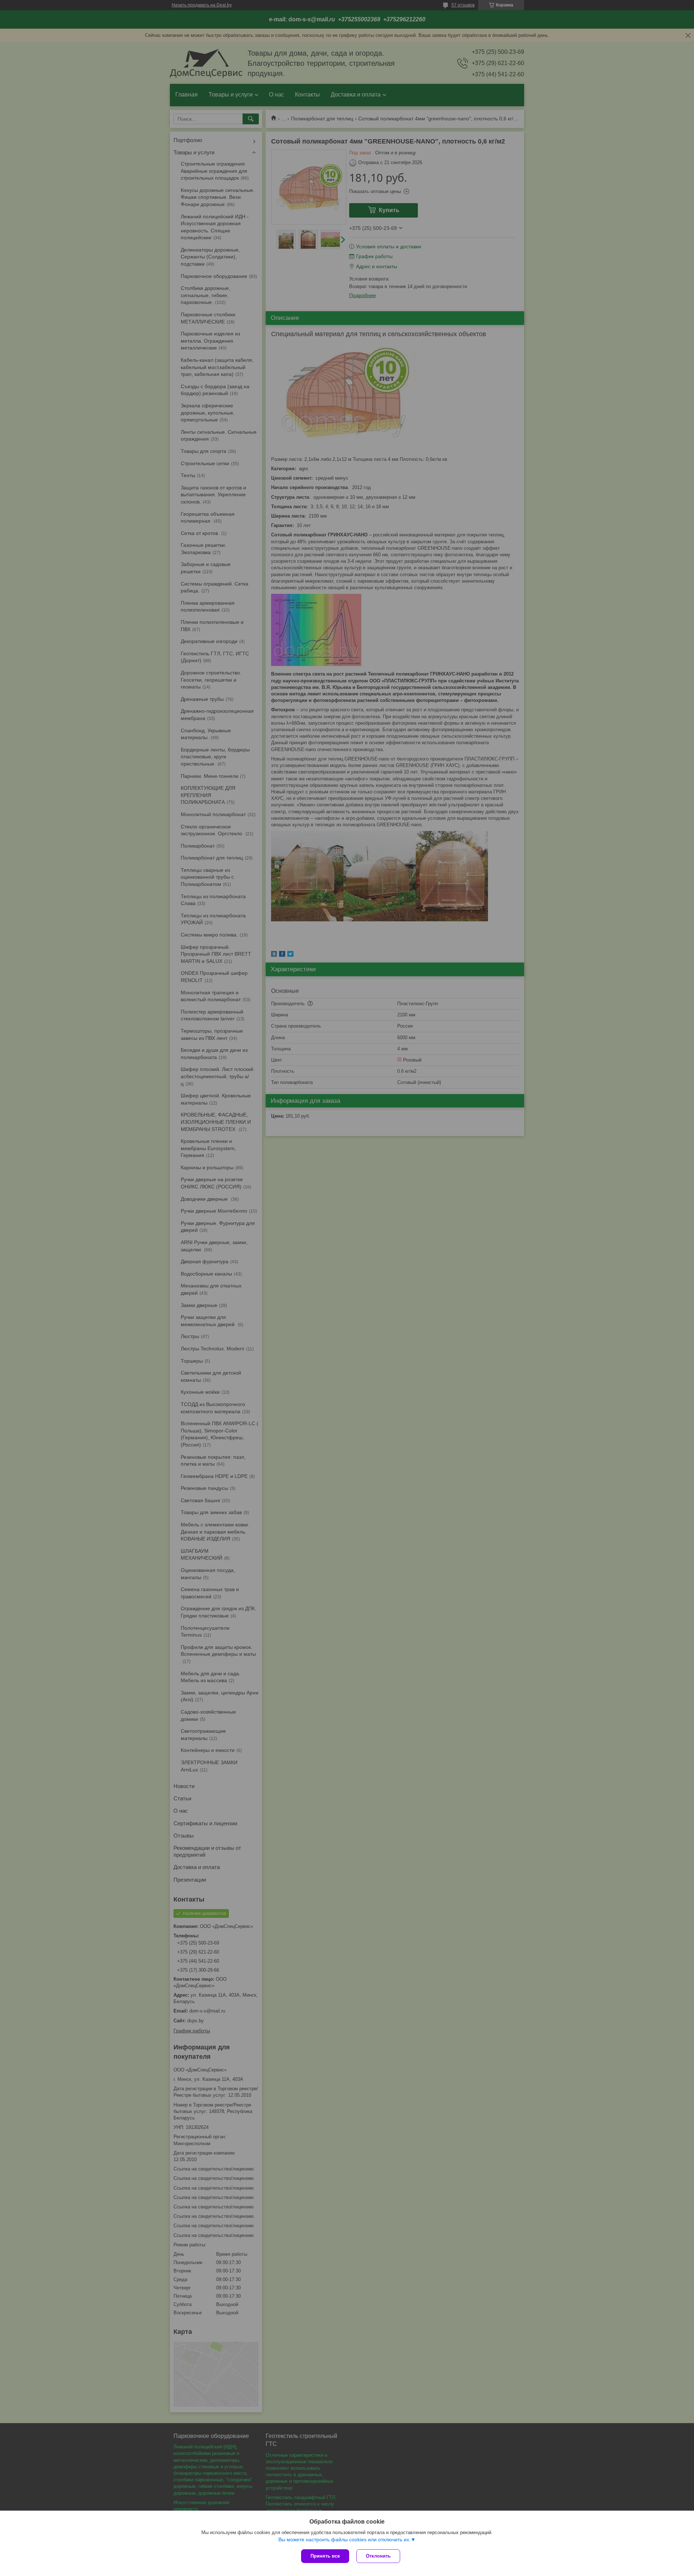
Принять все (325, 2556)
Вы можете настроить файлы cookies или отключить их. (344, 2539)
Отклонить (378, 2556)
